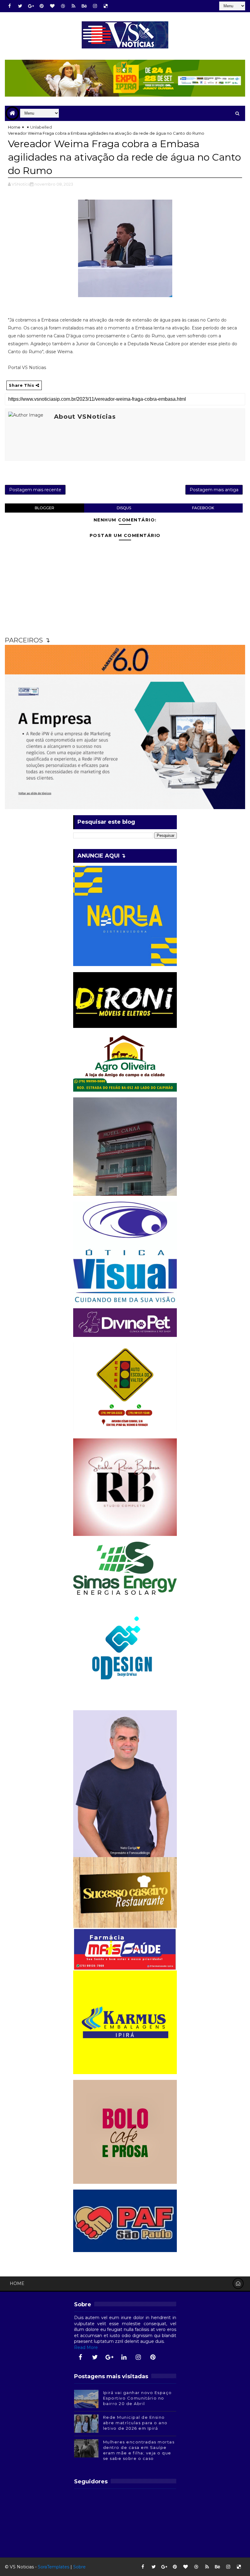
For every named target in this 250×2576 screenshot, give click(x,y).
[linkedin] (124, 2357)
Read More (86, 2347)
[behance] (84, 6)
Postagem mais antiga (214, 490)
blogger (45, 508)
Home (14, 127)
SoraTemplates (54, 2567)
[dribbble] (63, 6)
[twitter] (20, 6)
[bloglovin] (52, 6)
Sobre (79, 2567)
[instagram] (95, 6)
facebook (203, 508)
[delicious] (105, 6)
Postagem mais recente (35, 490)
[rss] (73, 6)
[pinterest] (41, 6)
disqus (124, 508)
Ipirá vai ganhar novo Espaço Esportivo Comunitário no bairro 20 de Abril (137, 2398)
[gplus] (31, 6)
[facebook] (9, 6)
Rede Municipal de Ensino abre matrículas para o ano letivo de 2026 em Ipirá (135, 2423)
